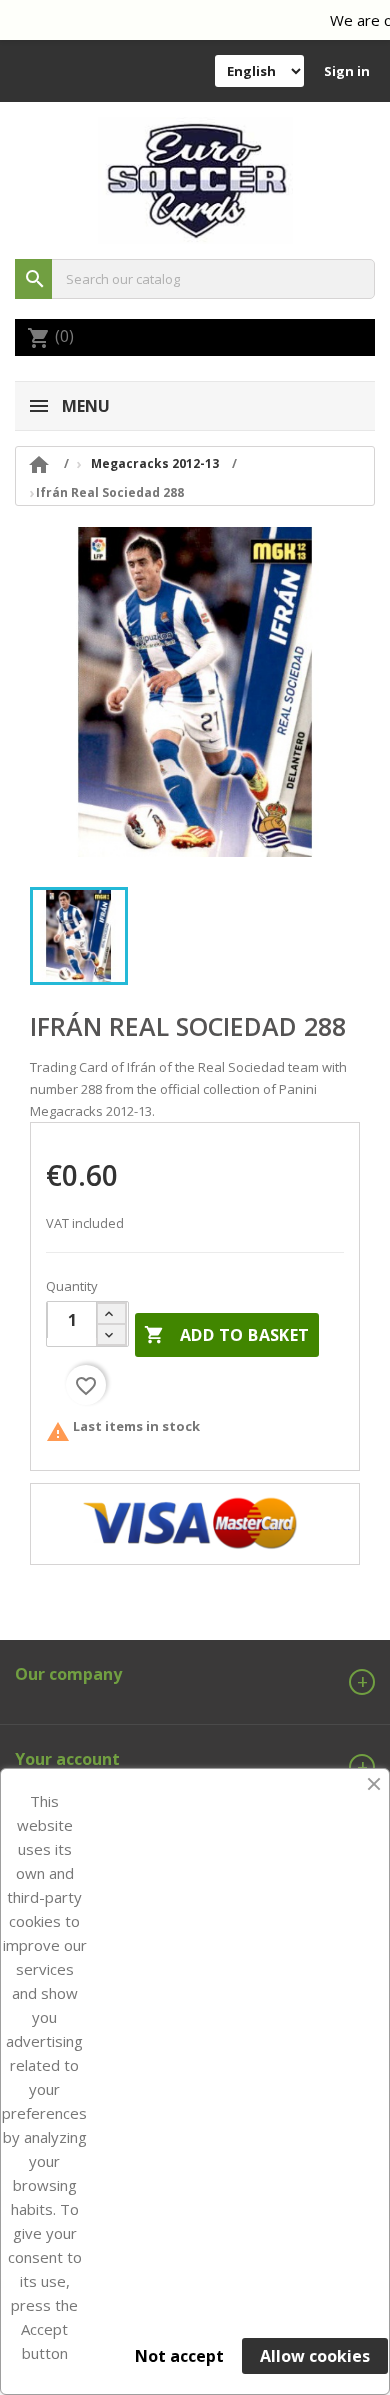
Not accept (179, 2356)
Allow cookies (315, 2356)
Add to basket (227, 1335)
